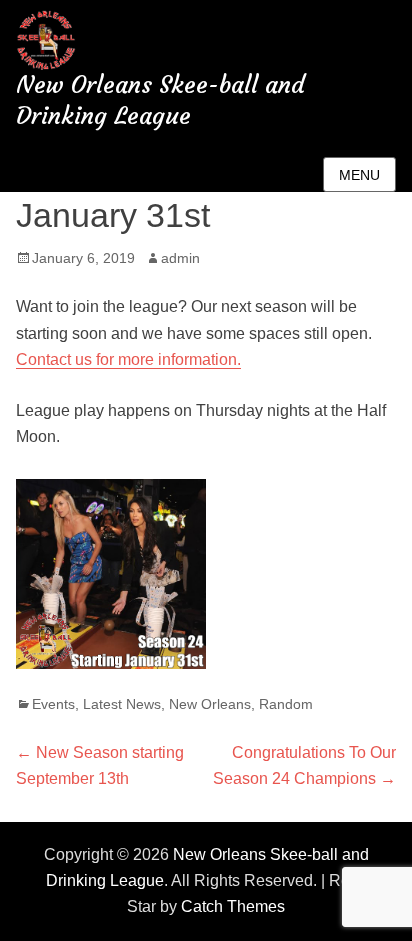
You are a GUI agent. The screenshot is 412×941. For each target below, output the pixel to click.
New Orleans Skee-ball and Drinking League (160, 100)
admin (180, 258)
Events (53, 704)
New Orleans (210, 704)
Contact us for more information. (128, 359)
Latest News (122, 704)
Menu (359, 175)
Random (286, 704)
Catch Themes (233, 906)
